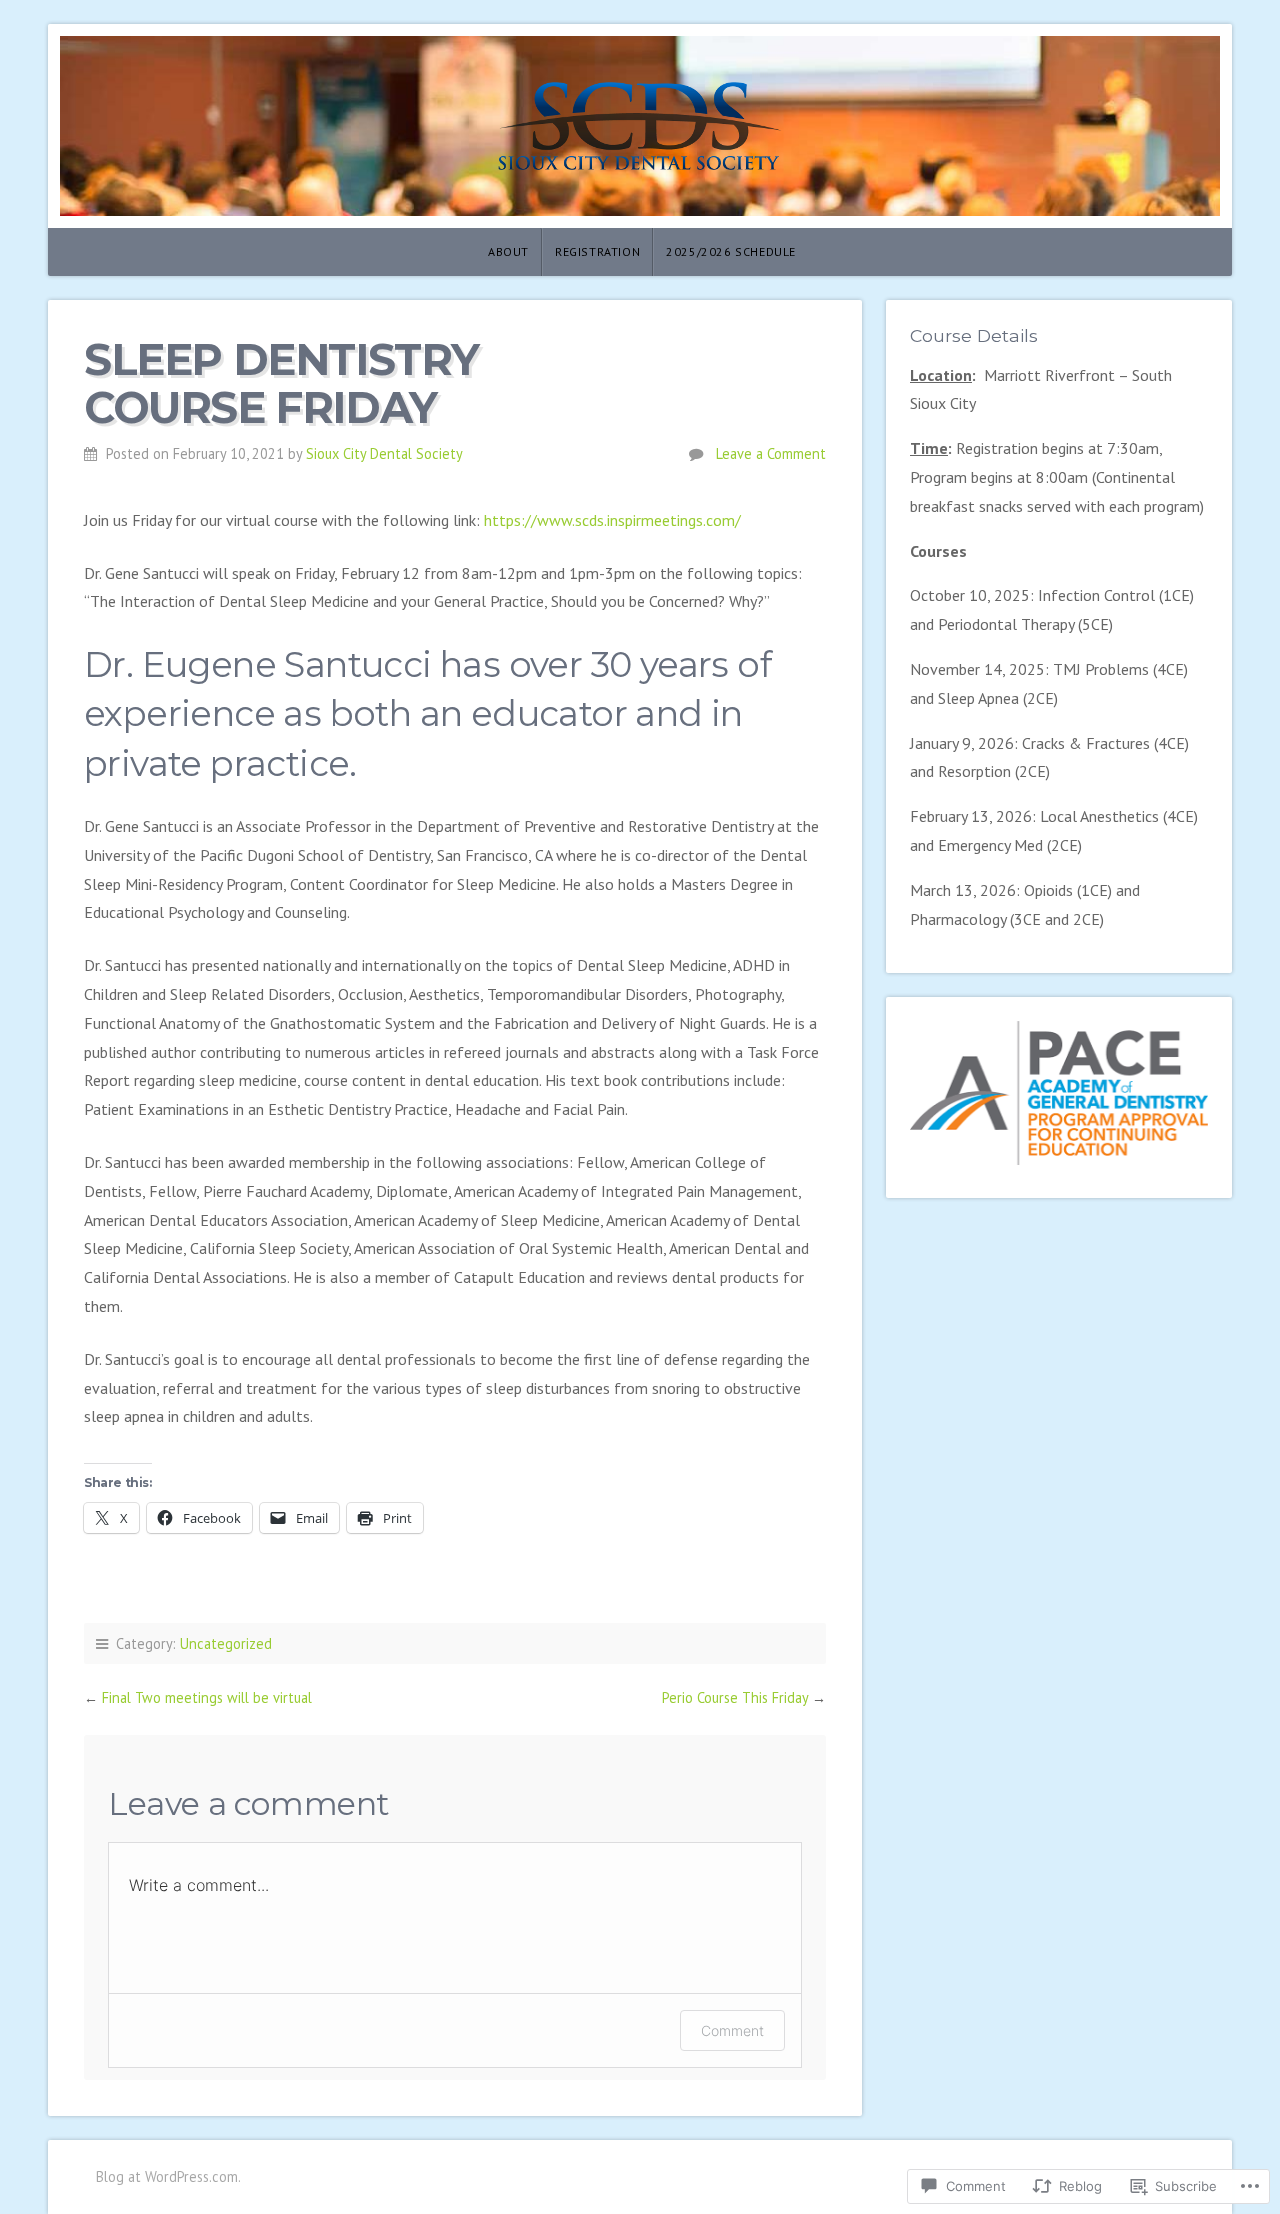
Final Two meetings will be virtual (207, 1697)
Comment (732, 2030)
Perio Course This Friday (735, 1697)
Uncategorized (226, 1643)
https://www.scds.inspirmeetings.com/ (612, 520)
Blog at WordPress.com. (168, 2176)
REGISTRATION (597, 251)
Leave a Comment (771, 453)
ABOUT (508, 251)
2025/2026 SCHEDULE (731, 251)
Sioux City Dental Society (384, 453)
